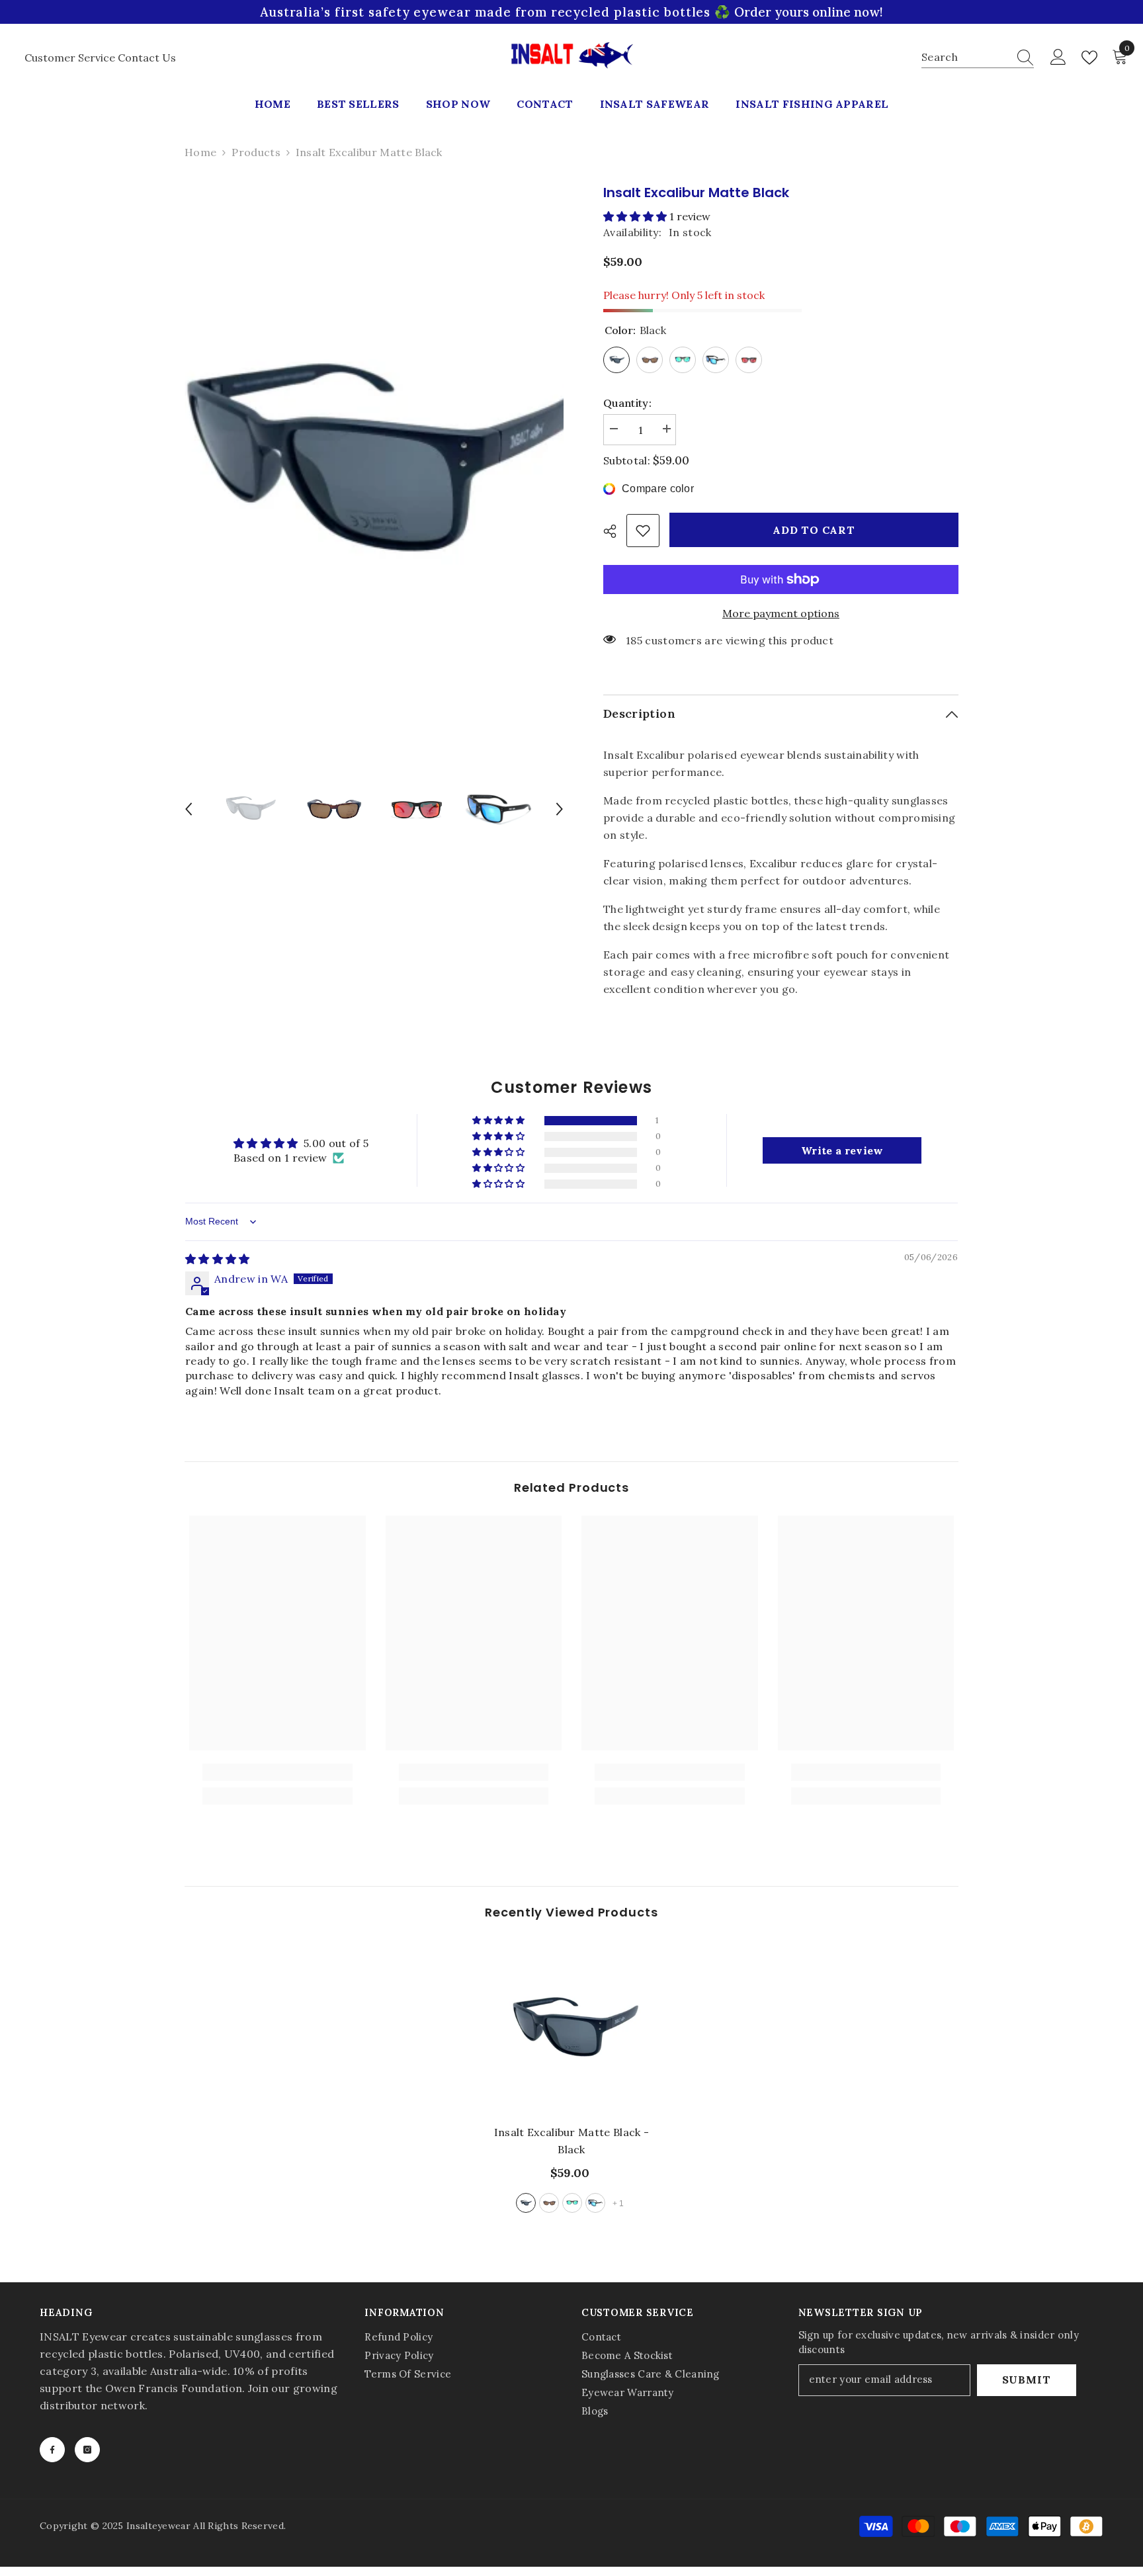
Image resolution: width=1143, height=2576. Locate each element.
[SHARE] (615, 531)
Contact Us (147, 58)
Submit (1027, 2380)
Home (200, 152)
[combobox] (965, 57)
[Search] (978, 57)
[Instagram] (87, 2450)
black (526, 2203)
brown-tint (549, 2203)
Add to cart (815, 530)
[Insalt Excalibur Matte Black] (572, 2029)
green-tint (572, 2203)
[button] (189, 809)
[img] (218, 1259)
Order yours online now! (809, 12)
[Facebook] (52, 2450)
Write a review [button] (842, 1150)
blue (595, 2203)
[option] (374, 463)
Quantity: (627, 403)
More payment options (781, 613)
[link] (643, 531)
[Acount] (1058, 58)
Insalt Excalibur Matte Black (572, 2141)
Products (256, 152)
